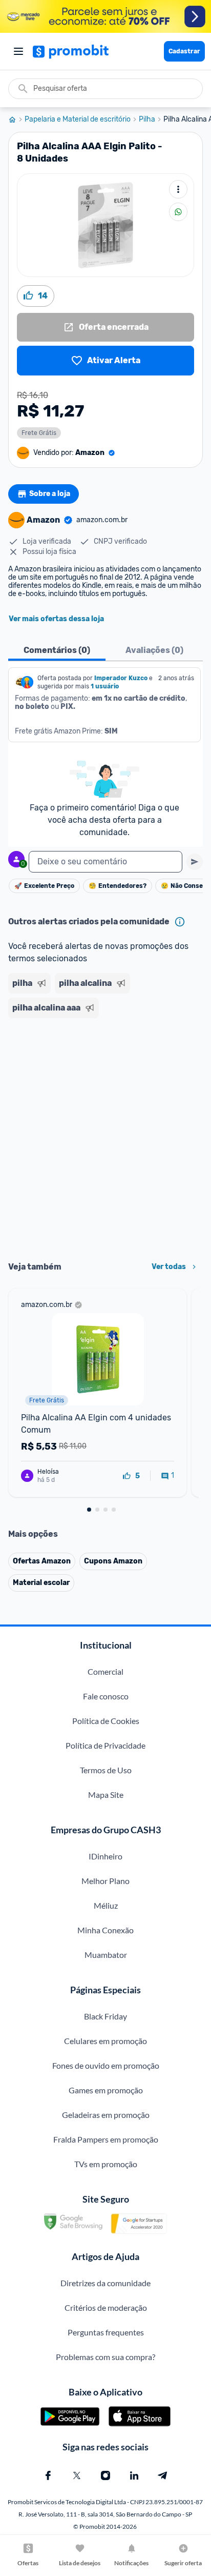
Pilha (147, 120)
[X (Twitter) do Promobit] (77, 2475)
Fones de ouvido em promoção (106, 2065)
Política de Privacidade (105, 1745)
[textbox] (105, 862)
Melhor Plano (105, 1881)
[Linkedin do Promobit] (134, 2475)
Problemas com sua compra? (105, 2357)
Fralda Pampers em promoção (106, 2139)
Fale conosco (106, 1696)
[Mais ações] (178, 189)
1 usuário (105, 686)
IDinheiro (105, 1856)
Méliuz (106, 1905)
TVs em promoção (106, 2164)
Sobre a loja (50, 494)
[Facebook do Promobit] (48, 2475)
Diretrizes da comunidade (105, 2283)
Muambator (106, 1955)
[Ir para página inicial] (16, 120)
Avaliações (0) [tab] (154, 650)
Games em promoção (106, 2090)
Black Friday (105, 2016)
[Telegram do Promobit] (163, 2475)
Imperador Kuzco (121, 678)
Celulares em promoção (105, 2041)
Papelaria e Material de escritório (78, 120)
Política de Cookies (106, 1721)
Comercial (105, 1671)
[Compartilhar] (178, 212)
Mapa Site (106, 1795)
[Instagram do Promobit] (105, 2475)
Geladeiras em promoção (106, 2115)
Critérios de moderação (106, 2307)
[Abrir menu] (18, 51)
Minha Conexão (105, 1930)
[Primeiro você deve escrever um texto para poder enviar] (195, 862)
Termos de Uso (106, 1770)
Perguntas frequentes (106, 2332)
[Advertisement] (105, 1136)
